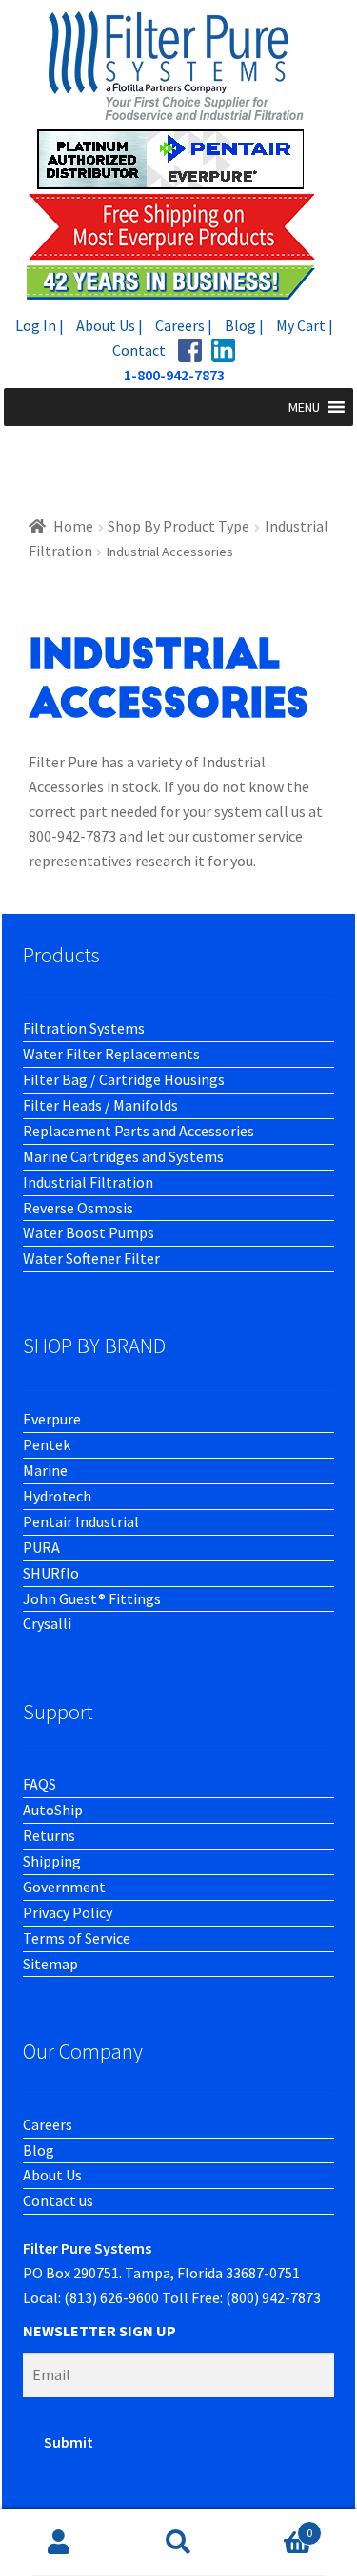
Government (64, 1887)
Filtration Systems (84, 1028)
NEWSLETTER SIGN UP (99, 2331)
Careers (48, 2124)
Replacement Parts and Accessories (139, 1131)
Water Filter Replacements (111, 1054)
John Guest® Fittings (92, 1598)
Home (73, 526)
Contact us (58, 2200)
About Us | (109, 325)
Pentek (47, 1444)
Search (178, 2543)
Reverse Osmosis (78, 1208)
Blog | (244, 325)
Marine (45, 1470)
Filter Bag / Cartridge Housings (124, 1079)
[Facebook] (190, 350)
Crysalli (47, 1623)
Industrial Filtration (88, 1182)
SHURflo (51, 1573)
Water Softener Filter (91, 1258)
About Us (52, 2175)
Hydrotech (57, 1496)
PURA (41, 1547)
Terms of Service (77, 1938)
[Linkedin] (223, 350)
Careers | (184, 325)
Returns (49, 1835)
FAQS (40, 1784)
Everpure (52, 1419)
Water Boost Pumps (89, 1232)
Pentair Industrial (81, 1521)
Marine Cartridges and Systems (123, 1156)
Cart (275, 2526)
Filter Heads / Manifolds (100, 1105)
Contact (139, 350)
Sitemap (50, 1964)
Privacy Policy (68, 1912)
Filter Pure (179, 155)
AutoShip (53, 1810)
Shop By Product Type (178, 526)
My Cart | (305, 325)
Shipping (52, 1861)
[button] (304, 407)
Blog (39, 2150)
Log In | (40, 325)
